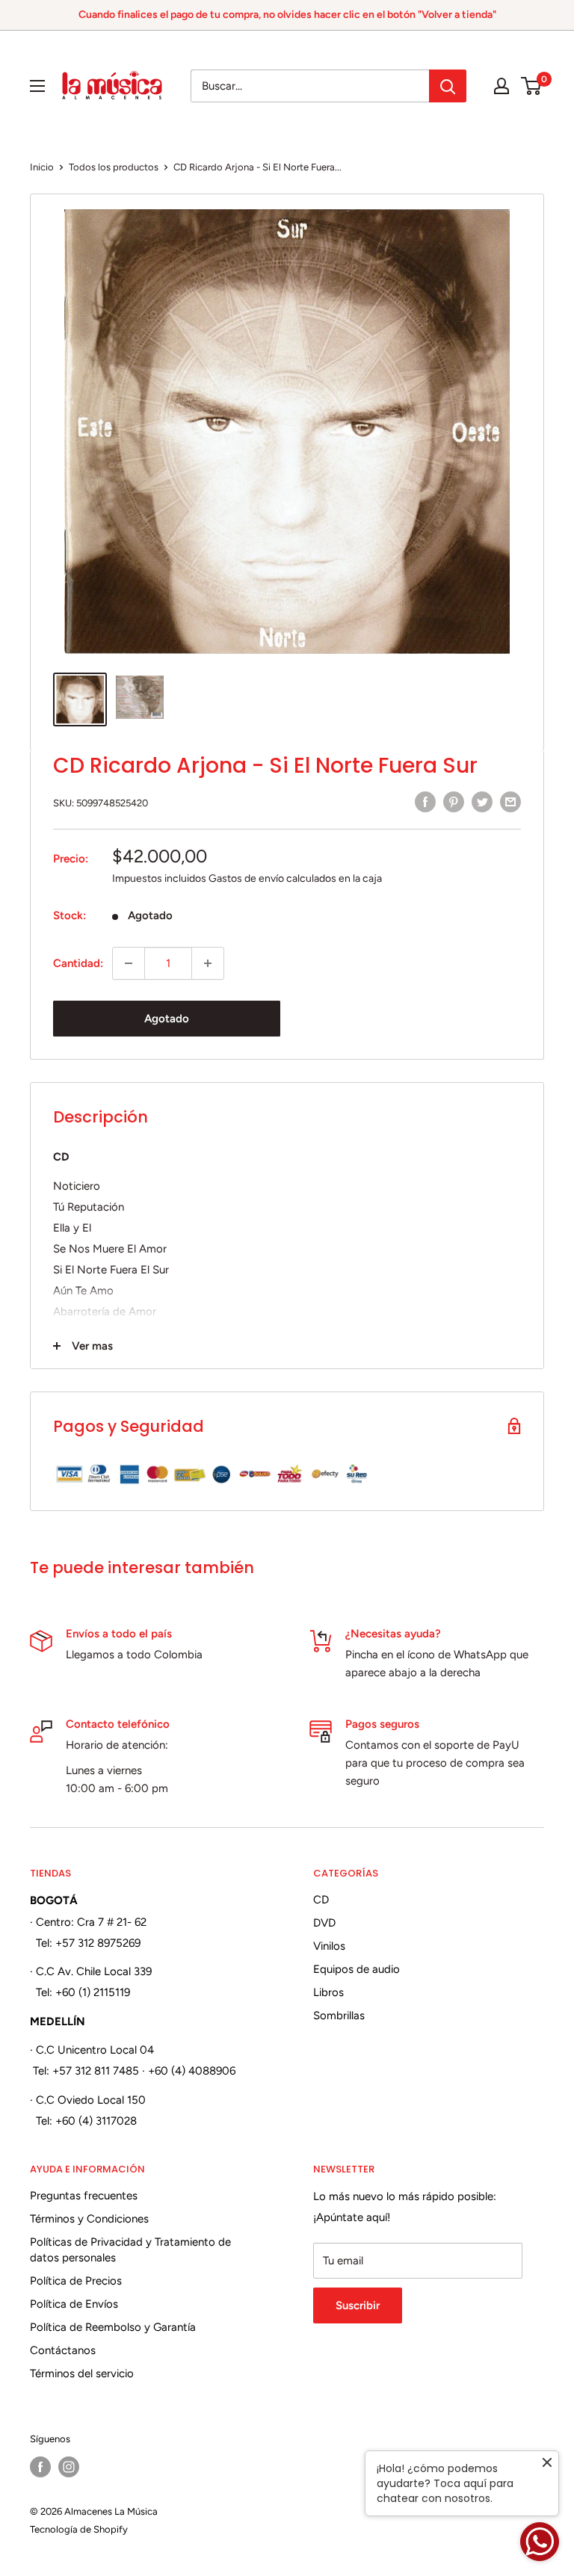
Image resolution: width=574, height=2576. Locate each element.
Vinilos (329, 1946)
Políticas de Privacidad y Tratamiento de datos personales (130, 2250)
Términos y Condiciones (89, 2219)
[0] (532, 86)
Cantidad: (78, 963)
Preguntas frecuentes (84, 2196)
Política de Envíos (74, 2304)
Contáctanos (63, 2350)
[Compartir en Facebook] (425, 801)
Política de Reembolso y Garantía (113, 2327)
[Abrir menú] (37, 86)
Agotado (167, 1019)
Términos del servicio (82, 2373)
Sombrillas (339, 2016)
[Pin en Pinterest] (454, 801)
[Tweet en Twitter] (482, 801)
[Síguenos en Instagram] (69, 2467)
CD (321, 1900)
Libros (328, 1992)
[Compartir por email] (510, 801)
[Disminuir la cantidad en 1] (129, 963)
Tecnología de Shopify (79, 2529)
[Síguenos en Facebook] (40, 2467)
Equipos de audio (357, 1969)
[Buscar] (448, 86)
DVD (324, 1923)
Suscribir (358, 2305)
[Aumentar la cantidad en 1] (208, 963)
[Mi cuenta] (502, 86)
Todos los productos (114, 167)
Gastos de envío (246, 878)
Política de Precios (76, 2281)
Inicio (42, 167)
